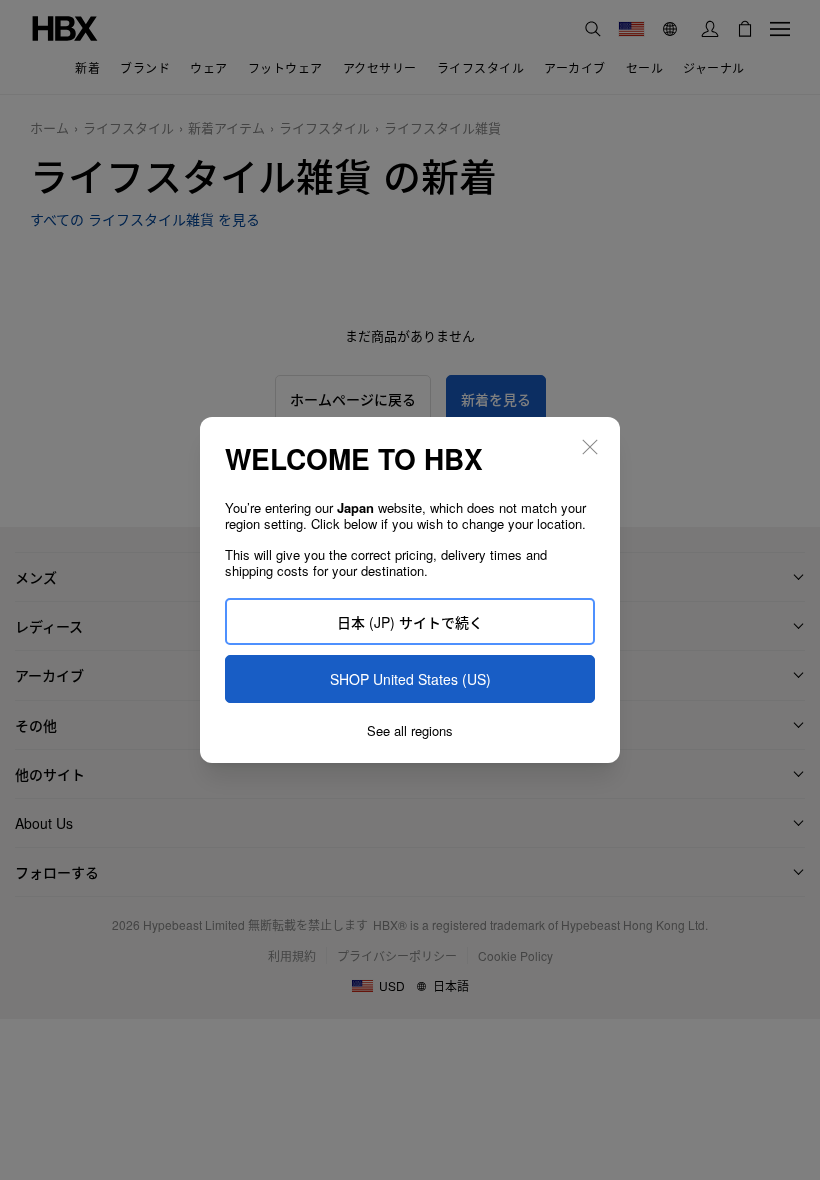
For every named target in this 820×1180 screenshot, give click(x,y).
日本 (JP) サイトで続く (410, 622)
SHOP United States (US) (410, 679)
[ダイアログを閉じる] (590, 447)
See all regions (410, 731)
